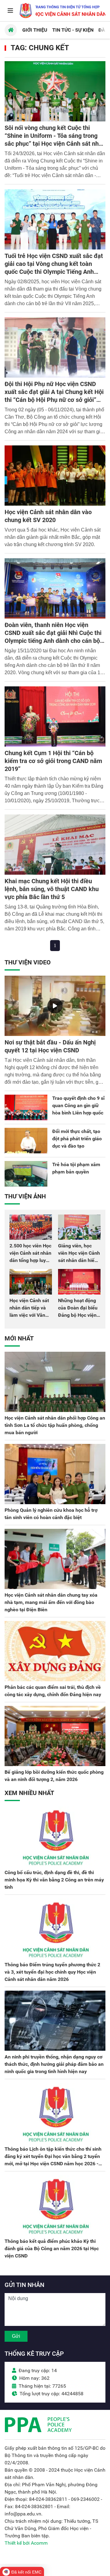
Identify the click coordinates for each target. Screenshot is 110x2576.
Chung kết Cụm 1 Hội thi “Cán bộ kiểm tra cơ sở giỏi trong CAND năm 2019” (53, 761)
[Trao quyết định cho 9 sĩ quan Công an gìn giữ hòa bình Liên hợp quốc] (26, 1107)
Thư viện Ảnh (25, 1196)
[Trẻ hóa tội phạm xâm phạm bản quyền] (26, 1174)
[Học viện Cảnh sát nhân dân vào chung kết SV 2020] (55, 476)
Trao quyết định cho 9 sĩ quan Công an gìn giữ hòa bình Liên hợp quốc (78, 1105)
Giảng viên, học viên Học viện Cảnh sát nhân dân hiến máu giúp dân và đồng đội (79, 1260)
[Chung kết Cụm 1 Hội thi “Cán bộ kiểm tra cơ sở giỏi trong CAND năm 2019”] (55, 716)
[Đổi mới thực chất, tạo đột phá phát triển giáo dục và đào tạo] (26, 1141)
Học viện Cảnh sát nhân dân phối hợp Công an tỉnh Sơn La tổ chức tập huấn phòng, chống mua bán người (55, 1425)
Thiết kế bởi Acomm (26, 2543)
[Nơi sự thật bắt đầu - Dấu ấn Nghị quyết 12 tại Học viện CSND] (55, 1006)
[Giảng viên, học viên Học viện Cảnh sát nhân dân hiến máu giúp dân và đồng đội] (79, 1227)
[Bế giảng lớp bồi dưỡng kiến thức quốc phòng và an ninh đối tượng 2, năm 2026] (55, 1736)
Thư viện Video (28, 962)
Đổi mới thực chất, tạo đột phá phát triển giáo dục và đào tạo (77, 1139)
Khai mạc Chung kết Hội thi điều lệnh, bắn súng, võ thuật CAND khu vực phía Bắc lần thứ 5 (52, 889)
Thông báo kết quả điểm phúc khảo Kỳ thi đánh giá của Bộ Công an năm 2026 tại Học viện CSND (52, 2248)
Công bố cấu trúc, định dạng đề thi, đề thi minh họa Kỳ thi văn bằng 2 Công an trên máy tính (54, 1880)
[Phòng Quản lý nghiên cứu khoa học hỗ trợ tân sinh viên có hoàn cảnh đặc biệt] (55, 1474)
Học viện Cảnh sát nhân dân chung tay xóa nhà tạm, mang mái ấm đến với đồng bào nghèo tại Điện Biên (51, 1602)
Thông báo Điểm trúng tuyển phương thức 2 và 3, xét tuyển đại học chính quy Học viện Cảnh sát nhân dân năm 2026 (52, 1972)
